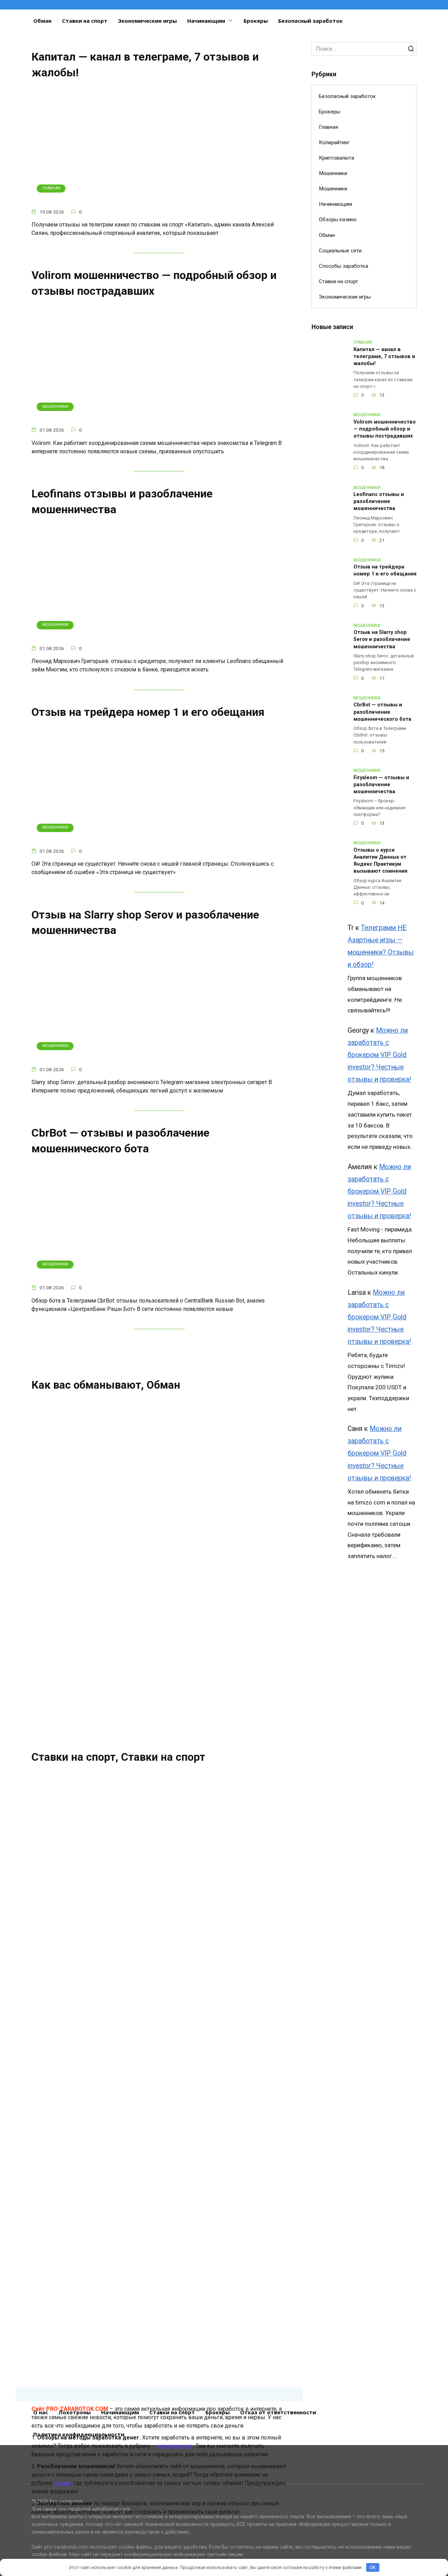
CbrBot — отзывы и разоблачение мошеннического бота (120, 1141)
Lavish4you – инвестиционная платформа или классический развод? (203, 1574)
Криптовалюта (337, 158)
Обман (42, 21)
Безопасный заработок (310, 21)
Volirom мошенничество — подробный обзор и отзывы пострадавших (154, 283)
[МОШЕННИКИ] (159, 416)
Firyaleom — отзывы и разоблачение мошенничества (381, 785)
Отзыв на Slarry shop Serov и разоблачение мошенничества (382, 640)
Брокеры (256, 21)
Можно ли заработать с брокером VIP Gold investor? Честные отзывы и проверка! (379, 1055)
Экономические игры (147, 21)
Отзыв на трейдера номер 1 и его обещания (148, 712)
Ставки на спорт (85, 21)
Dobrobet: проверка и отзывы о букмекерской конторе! (78, 1974)
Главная (328, 127)
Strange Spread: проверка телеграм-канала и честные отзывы (219, 2125)
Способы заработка (344, 266)
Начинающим (206, 21)
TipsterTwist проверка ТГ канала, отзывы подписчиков (81, 2276)
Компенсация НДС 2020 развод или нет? (202, 1493)
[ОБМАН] (85, 1460)
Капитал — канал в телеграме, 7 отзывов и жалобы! (145, 65)
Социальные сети (340, 251)
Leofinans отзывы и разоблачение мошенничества (379, 502)
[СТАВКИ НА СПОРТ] (85, 1691)
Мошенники (333, 173)
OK (373, 2567)
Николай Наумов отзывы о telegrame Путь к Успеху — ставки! (86, 1823)
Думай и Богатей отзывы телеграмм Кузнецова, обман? (220, 1974)
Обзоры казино (338, 219)
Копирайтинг (334, 142)
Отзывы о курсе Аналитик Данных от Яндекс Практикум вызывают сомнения (380, 861)
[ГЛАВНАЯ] (159, 198)
